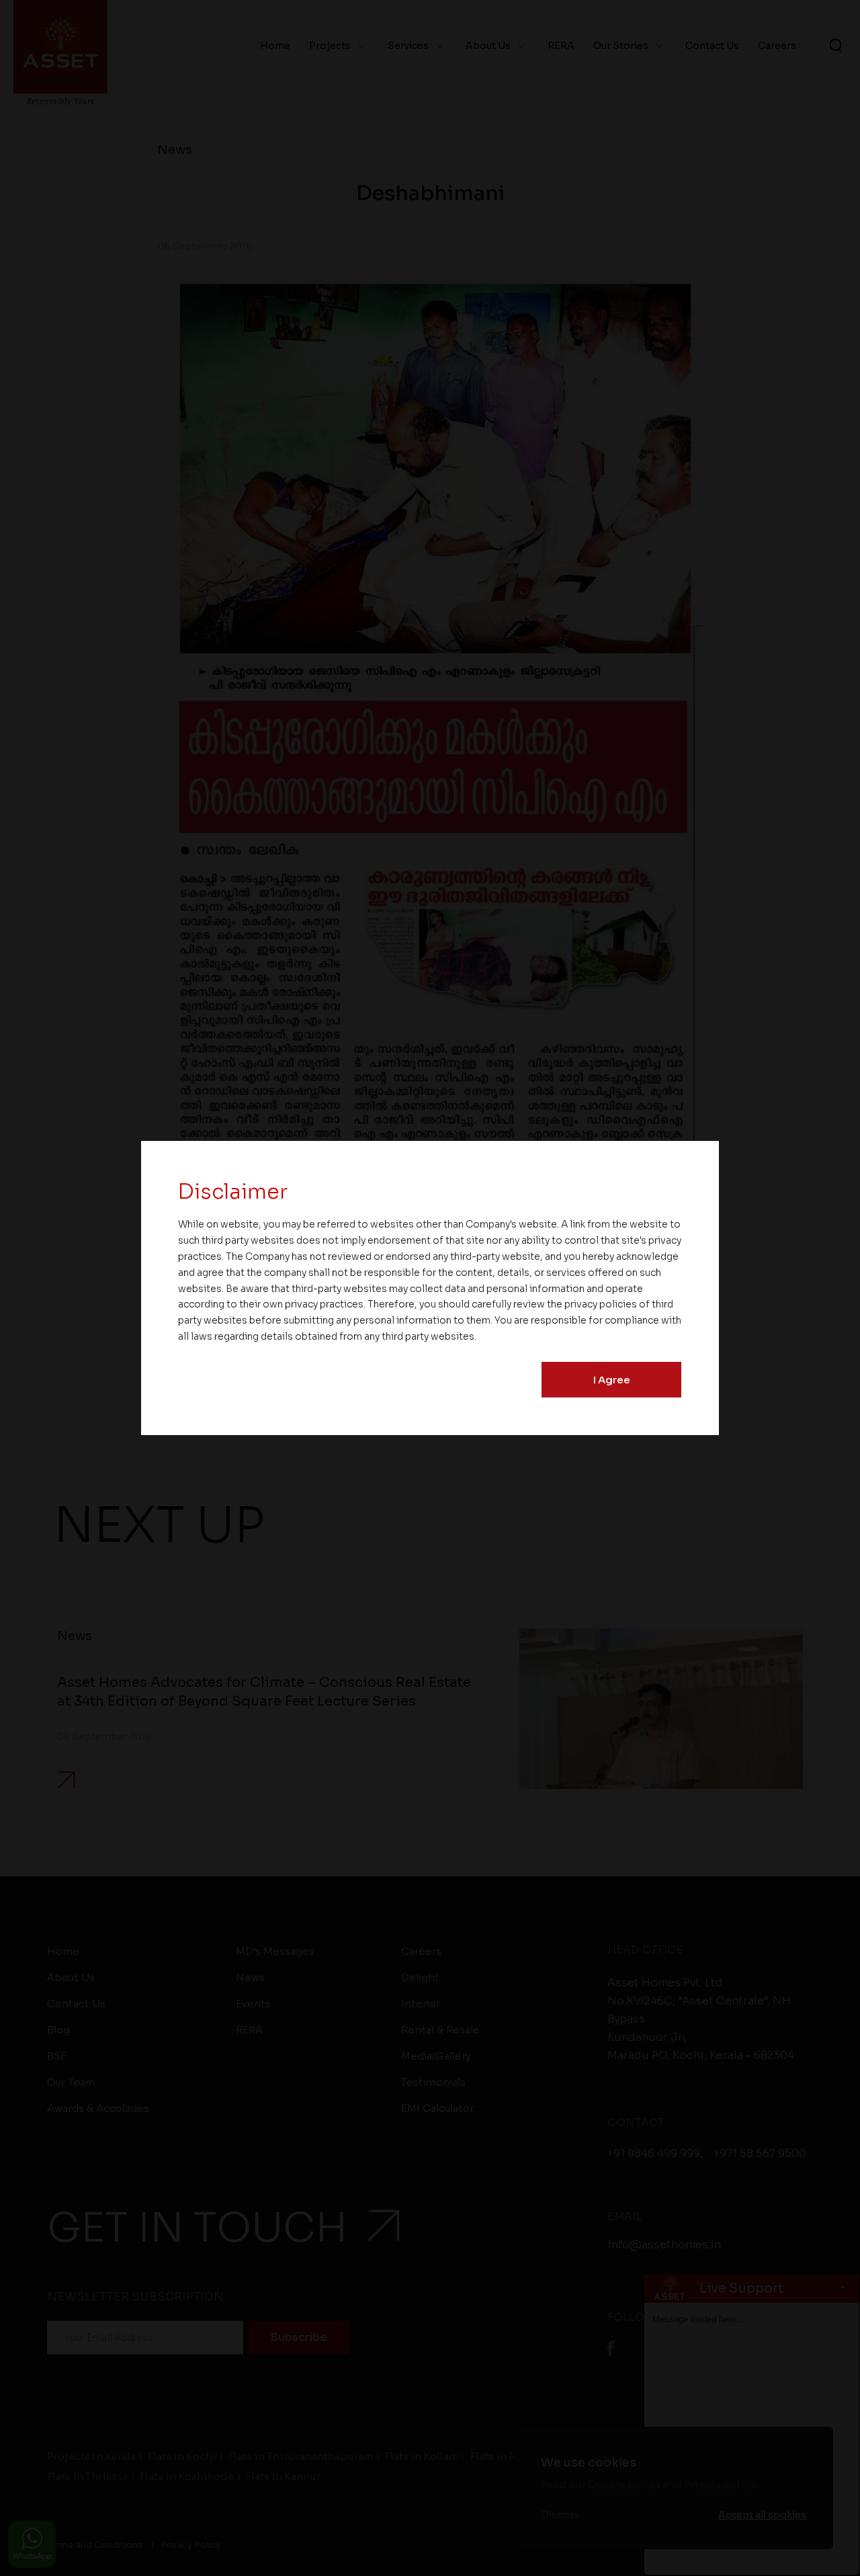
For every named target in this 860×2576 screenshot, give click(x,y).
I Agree (612, 1380)
